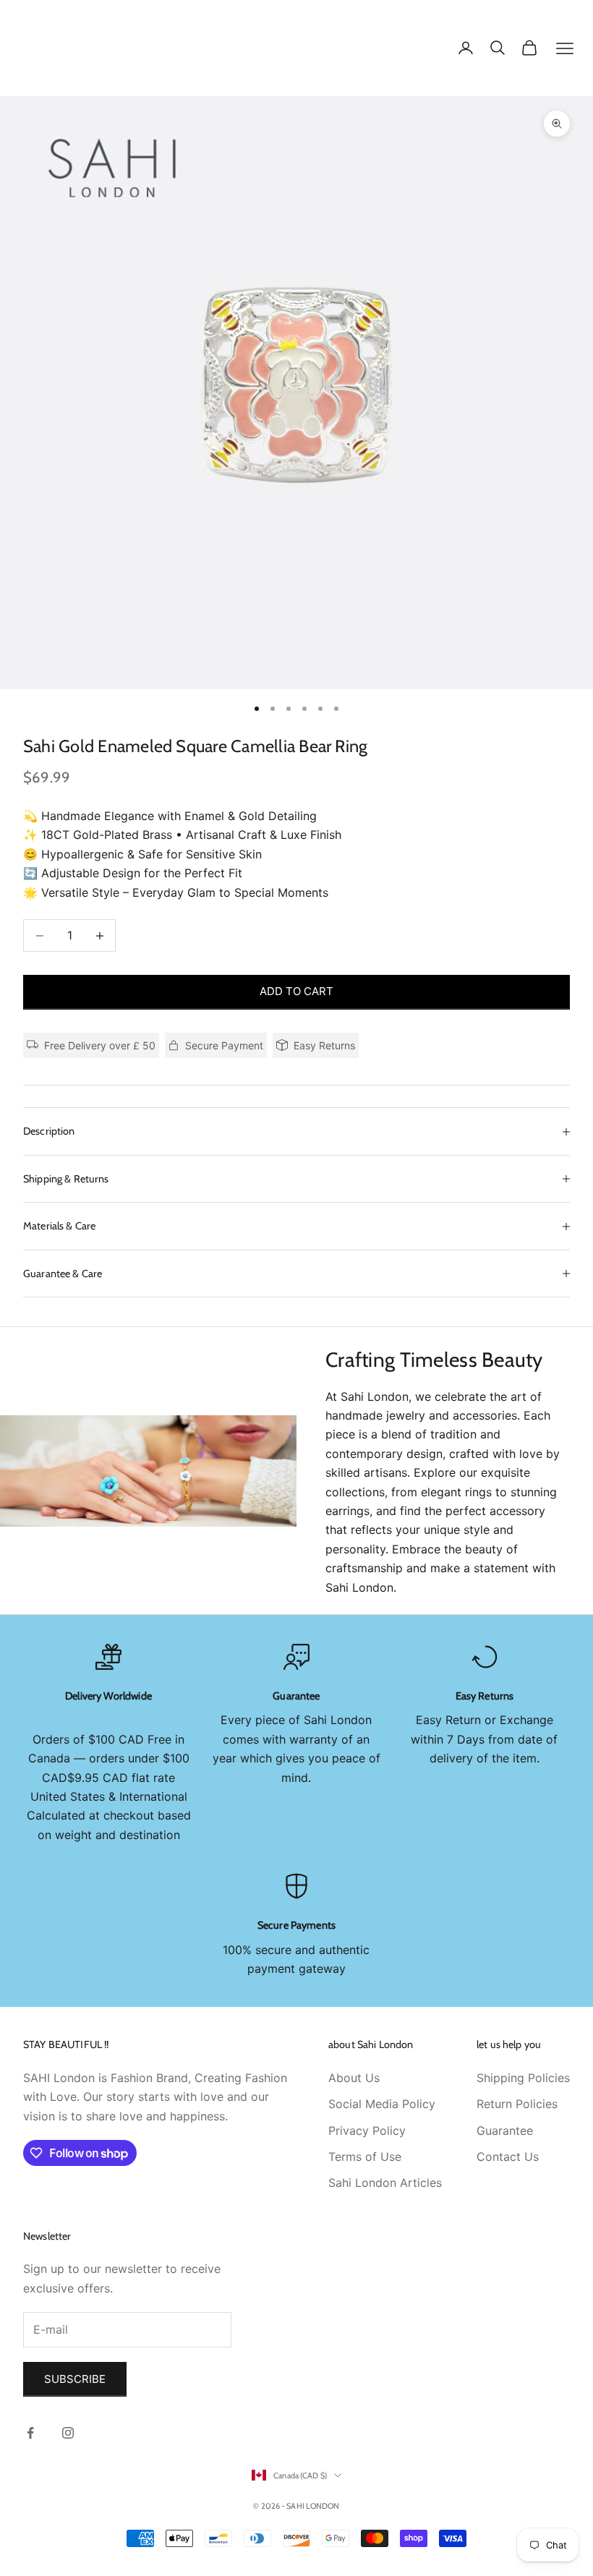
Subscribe (75, 2379)
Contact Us (508, 2157)
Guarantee (505, 2131)
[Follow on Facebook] (30, 2433)
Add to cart (296, 991)
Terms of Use (365, 2157)
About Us (354, 2078)
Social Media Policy (382, 2104)
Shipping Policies (523, 2078)
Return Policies (517, 2104)
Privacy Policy (367, 2131)
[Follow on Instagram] (68, 2433)
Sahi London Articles (385, 2183)
